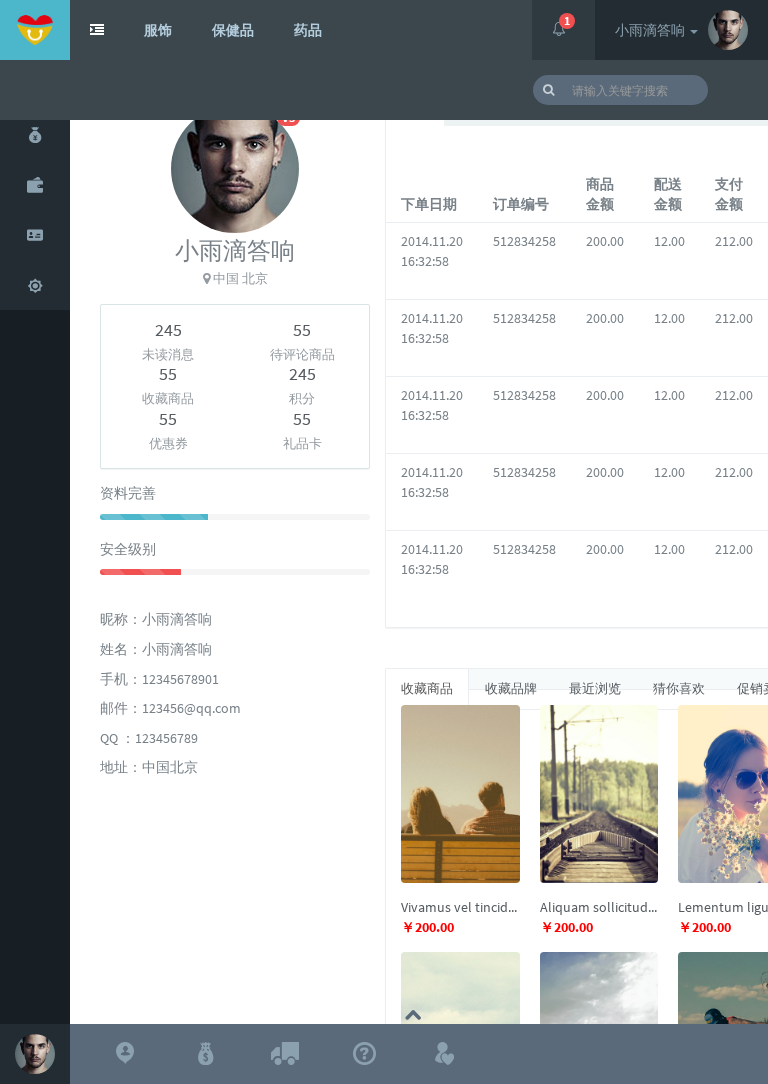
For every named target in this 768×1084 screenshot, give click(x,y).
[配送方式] (285, 1054)
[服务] (35, 285)
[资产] (35, 185)
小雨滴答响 (651, 30)
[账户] (35, 235)
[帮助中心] (365, 1054)
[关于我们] (125, 1054)
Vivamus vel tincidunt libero (460, 907)
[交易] (35, 135)
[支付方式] (205, 1054)
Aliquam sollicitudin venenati (599, 907)
